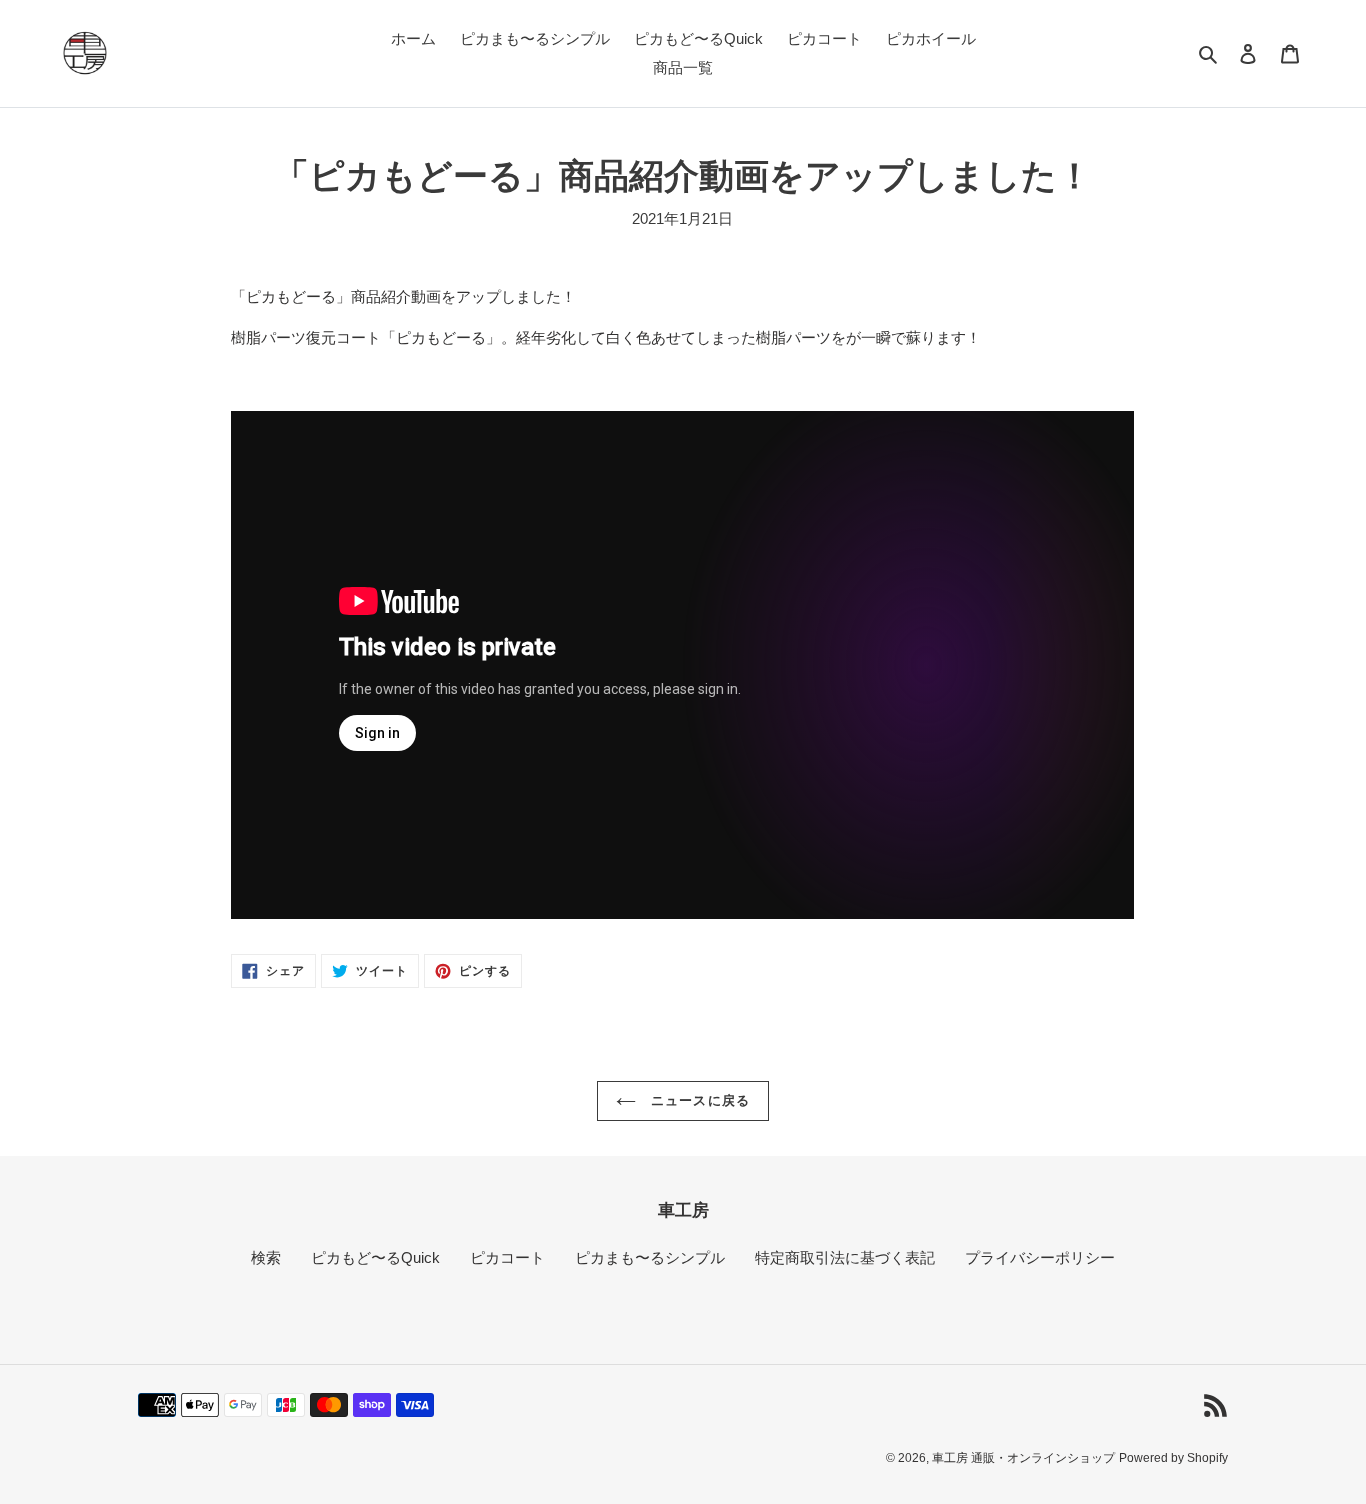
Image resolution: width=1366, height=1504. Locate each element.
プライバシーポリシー (1040, 1257)
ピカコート (507, 1257)
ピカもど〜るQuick (375, 1257)
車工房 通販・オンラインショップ (1023, 1458)
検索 (266, 1257)
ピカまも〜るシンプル (650, 1257)
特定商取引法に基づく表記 (845, 1257)
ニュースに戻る (697, 1100)
